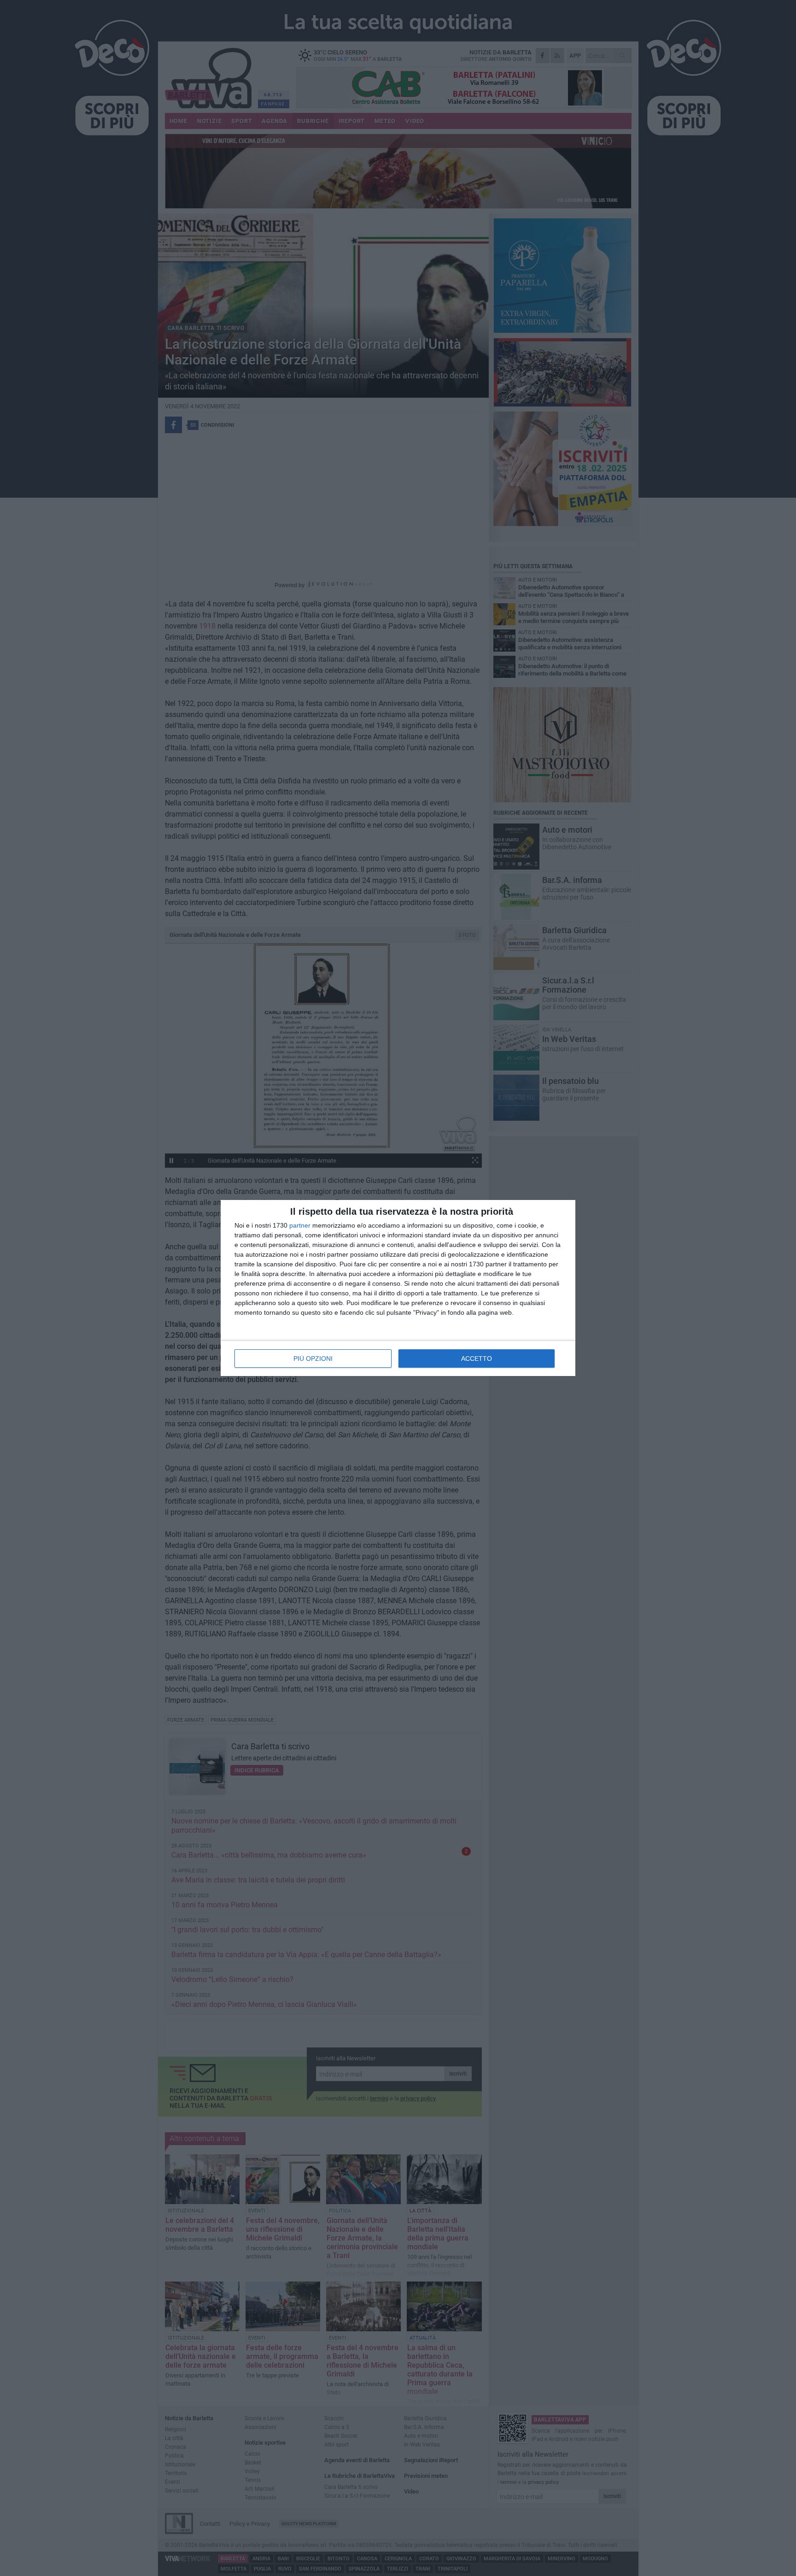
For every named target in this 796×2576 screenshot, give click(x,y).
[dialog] (398, 1288)
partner (300, 1225)
